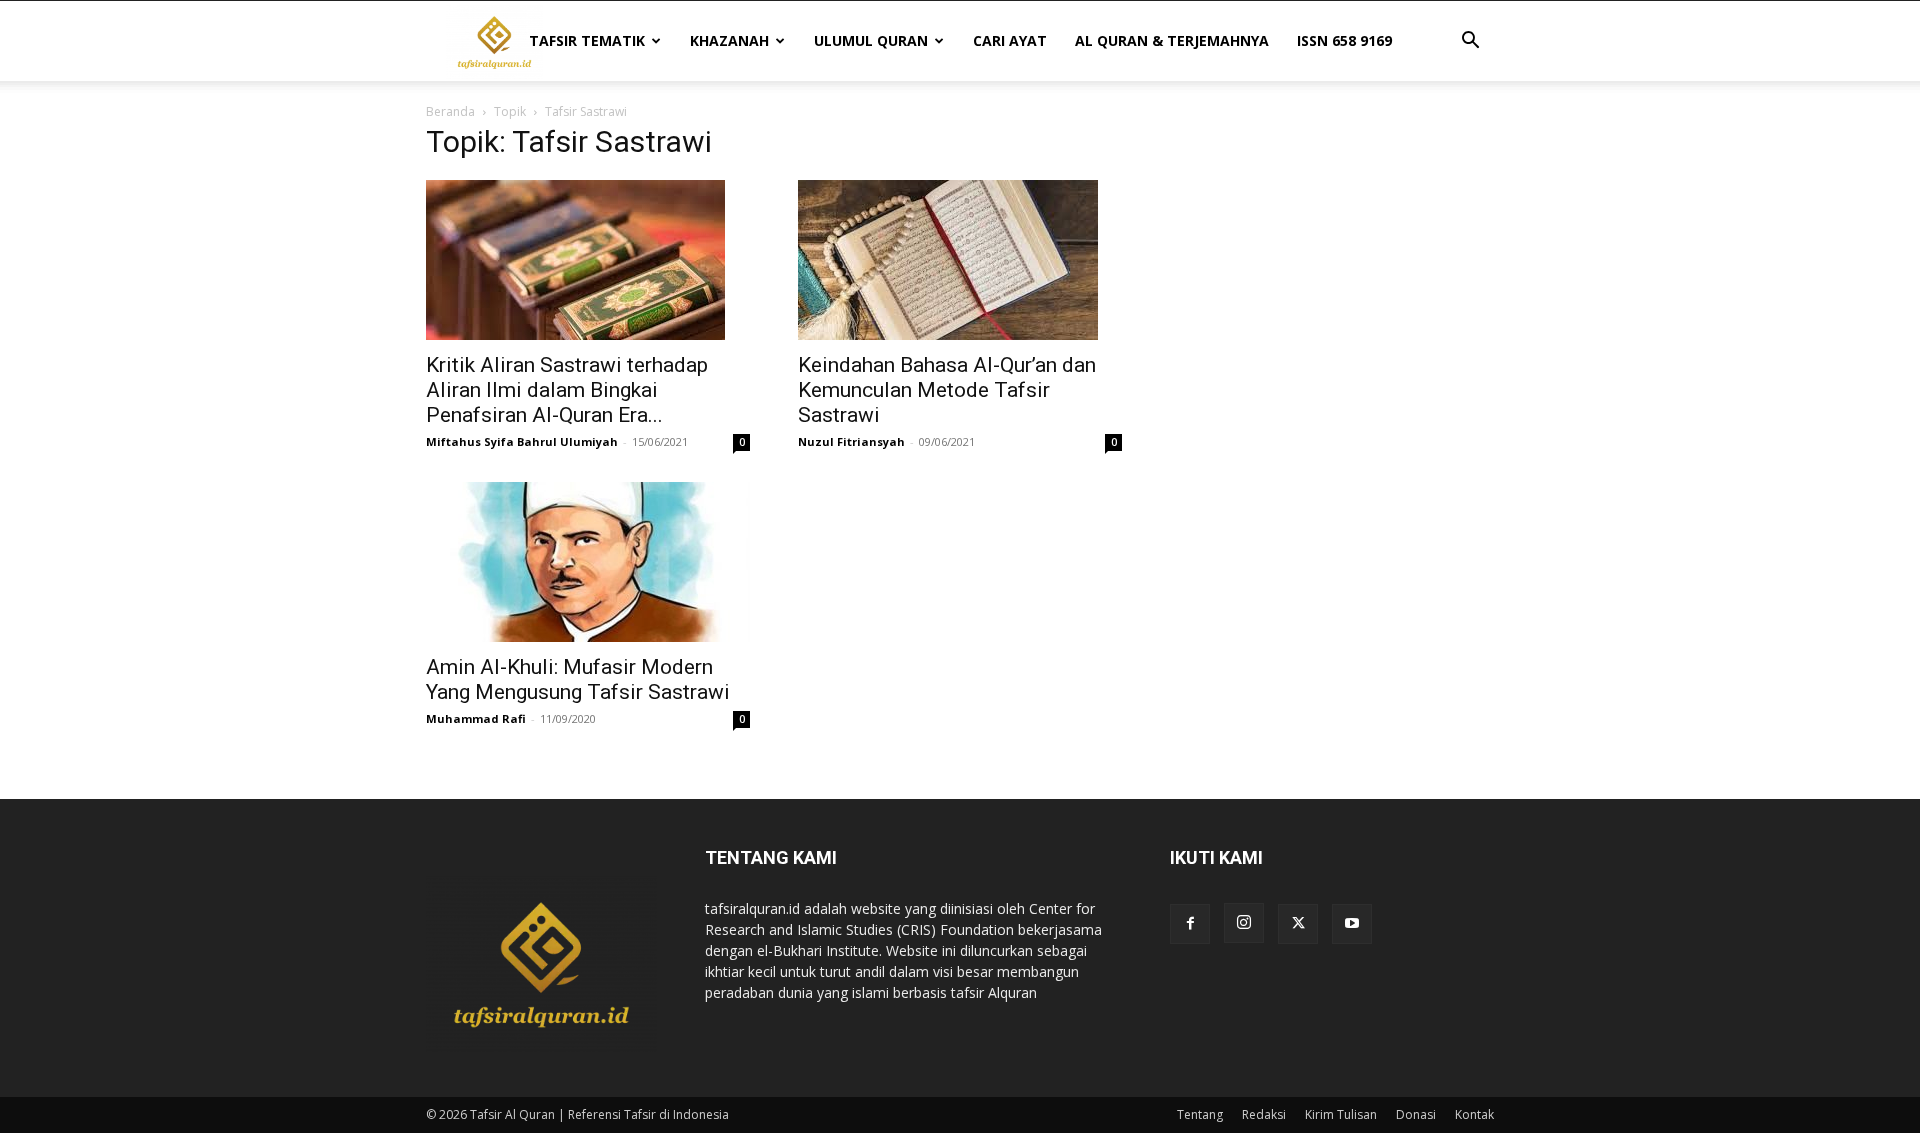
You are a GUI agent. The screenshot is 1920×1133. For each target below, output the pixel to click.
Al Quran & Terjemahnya (1172, 40)
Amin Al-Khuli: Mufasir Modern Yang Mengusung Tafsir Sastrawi (578, 679)
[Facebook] (1190, 924)
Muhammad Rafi (476, 718)
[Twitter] (1298, 924)
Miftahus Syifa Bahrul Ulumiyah (522, 441)
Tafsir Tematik (587, 40)
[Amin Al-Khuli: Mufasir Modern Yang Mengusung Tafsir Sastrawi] (588, 562)
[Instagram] (1244, 923)
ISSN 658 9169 (1344, 40)
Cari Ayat (1010, 40)
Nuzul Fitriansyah (851, 441)
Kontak (1474, 1114)
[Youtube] (1352, 924)
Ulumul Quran (871, 40)
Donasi (1416, 1114)
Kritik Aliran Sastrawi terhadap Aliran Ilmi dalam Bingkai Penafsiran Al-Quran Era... (567, 390)
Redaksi (1264, 1114)
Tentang (1200, 1114)
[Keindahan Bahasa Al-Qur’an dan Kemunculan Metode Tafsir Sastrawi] (960, 260)
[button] (1470, 42)
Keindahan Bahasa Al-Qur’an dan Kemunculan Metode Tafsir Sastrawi (947, 390)
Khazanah (729, 40)
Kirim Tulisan (1341, 1114)
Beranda (450, 111)
